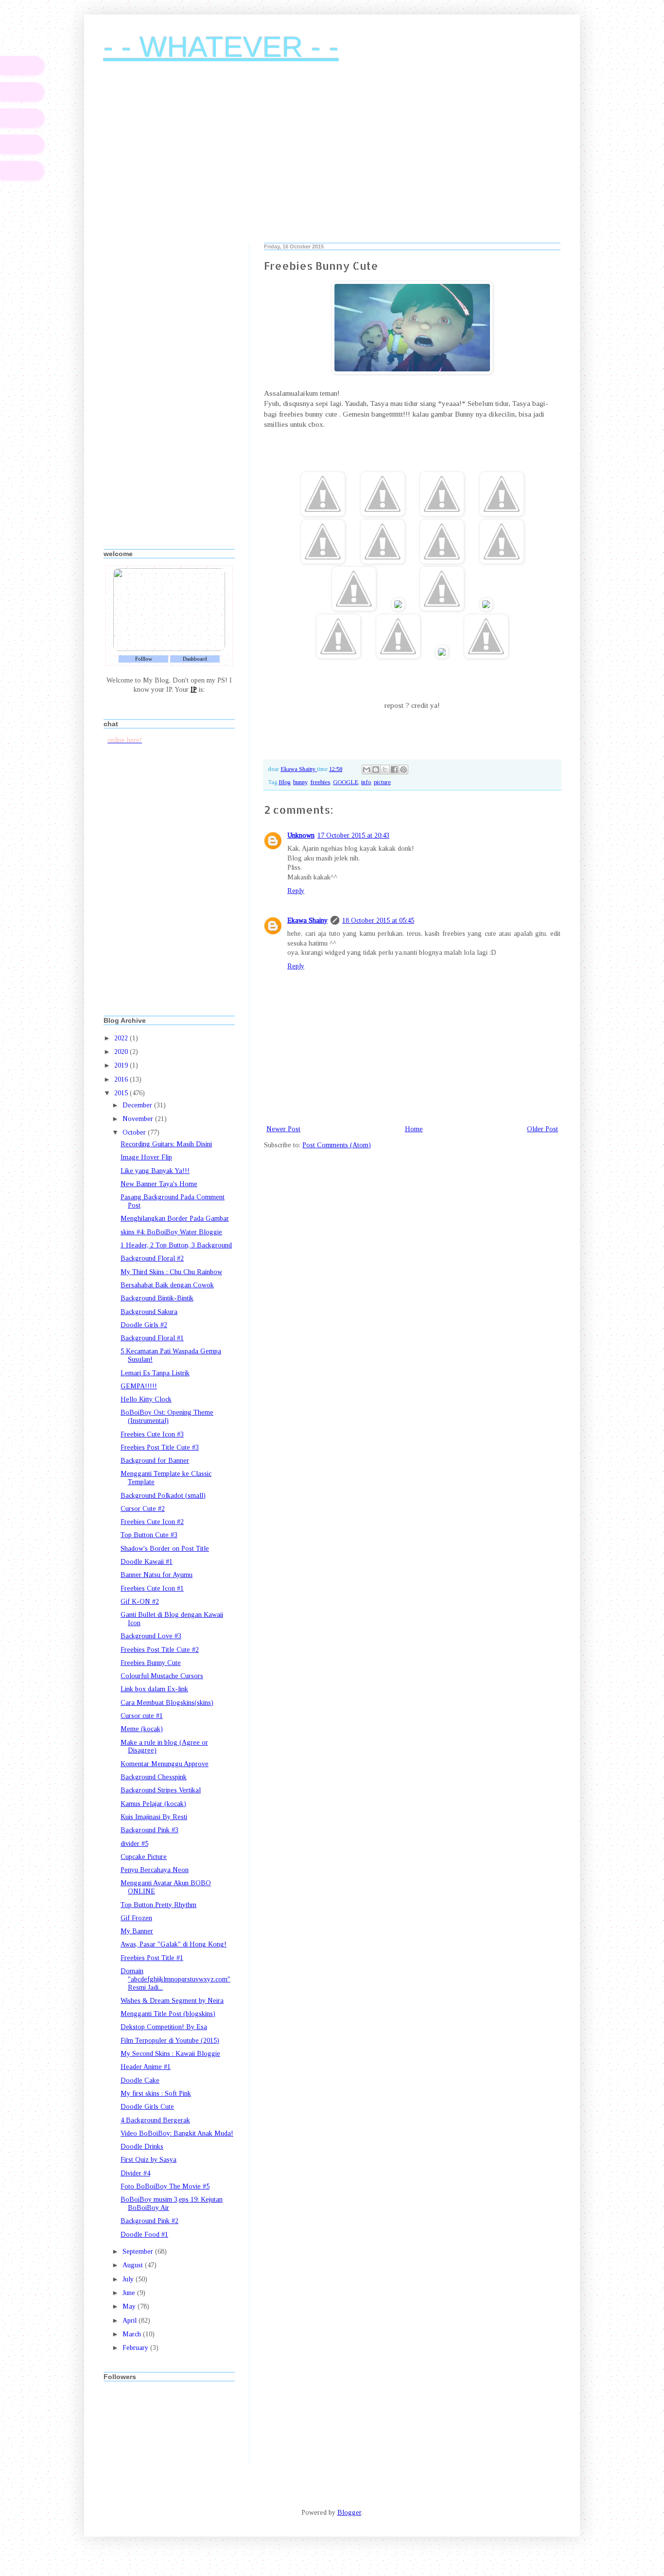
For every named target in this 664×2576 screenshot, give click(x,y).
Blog (284, 782)
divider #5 (134, 1844)
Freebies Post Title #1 (152, 1958)
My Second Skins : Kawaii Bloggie (170, 2054)
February (136, 2348)
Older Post (542, 1129)
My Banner (137, 1931)
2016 (122, 1079)
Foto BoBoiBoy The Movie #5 (165, 2186)
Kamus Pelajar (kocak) (153, 1804)
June (130, 2293)
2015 (122, 1093)
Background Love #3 (151, 1636)
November (139, 1119)
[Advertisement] (332, 160)
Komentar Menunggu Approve (165, 1764)
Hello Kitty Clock (146, 1399)
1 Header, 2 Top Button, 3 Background (176, 1245)
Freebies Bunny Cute (151, 1663)
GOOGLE (346, 782)
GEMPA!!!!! (139, 1386)
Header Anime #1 (146, 2067)
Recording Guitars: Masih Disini (166, 1144)
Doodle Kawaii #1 (147, 1562)
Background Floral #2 (152, 1258)
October (135, 1132)
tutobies (22, 144)
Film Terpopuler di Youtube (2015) (170, 2041)
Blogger (349, 2513)
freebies (320, 782)
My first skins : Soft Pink (156, 2094)
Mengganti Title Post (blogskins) (168, 2014)
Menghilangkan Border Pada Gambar (175, 1218)
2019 (122, 1065)
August (134, 2265)
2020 (122, 1052)
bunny (300, 782)
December (138, 1105)
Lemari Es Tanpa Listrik (155, 1373)
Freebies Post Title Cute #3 (160, 1447)
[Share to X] (385, 770)
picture (382, 782)
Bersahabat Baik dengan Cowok (167, 1285)
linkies (22, 118)
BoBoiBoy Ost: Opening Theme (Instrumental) (167, 1417)
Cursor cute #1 (142, 1716)
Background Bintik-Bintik (157, 1298)
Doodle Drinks (142, 2147)
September (139, 2252)
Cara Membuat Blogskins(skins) (167, 1703)
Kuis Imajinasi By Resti (154, 1817)
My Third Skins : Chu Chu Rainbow (171, 1272)
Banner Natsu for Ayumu (157, 1575)
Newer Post (283, 1129)
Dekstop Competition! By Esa (164, 2027)
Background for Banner (155, 1461)
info (366, 782)
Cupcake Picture (144, 1857)
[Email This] (367, 770)
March (133, 2334)
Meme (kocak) (142, 1729)
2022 (122, 1038)
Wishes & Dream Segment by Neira (172, 2001)
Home (414, 1129)
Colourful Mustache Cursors (162, 1676)
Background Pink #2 (149, 2221)
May (130, 2306)
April (131, 2321)
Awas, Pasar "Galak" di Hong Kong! (174, 1944)
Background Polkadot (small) (163, 1496)
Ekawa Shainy (307, 920)
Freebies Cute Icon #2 (152, 1522)
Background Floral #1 (152, 1338)
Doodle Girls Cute (147, 2107)
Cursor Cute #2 (143, 1509)
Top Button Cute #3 (149, 1535)
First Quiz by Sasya (149, 2160)
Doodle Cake (140, 2080)
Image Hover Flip (146, 1157)
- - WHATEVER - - (221, 47)
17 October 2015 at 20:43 (353, 835)
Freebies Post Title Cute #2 (160, 1650)
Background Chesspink (154, 1777)
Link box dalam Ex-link (154, 1689)
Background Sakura (149, 1312)
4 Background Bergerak (155, 2120)
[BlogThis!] (376, 770)
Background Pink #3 (149, 1830)
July (129, 2279)
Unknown (301, 835)
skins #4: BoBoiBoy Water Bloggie (171, 1232)
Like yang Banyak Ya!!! (155, 1171)
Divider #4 (135, 2173)
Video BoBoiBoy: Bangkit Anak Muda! (177, 2133)
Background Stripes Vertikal (161, 1790)
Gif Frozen (136, 1918)
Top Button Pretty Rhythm (158, 1905)
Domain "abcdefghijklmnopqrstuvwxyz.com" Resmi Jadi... (175, 1979)
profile (22, 92)
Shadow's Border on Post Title (165, 1549)
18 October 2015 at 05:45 (378, 920)
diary (22, 65)
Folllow (144, 659)
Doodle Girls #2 (144, 1325)
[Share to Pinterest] (403, 770)
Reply (296, 891)
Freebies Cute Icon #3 (152, 1434)
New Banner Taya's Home (159, 1184)
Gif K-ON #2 (140, 1602)
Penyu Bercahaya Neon (155, 1870)
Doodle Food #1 (144, 2234)
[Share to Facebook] (394, 770)
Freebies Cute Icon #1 (152, 1588)
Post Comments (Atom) (337, 1145)
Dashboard (195, 659)
